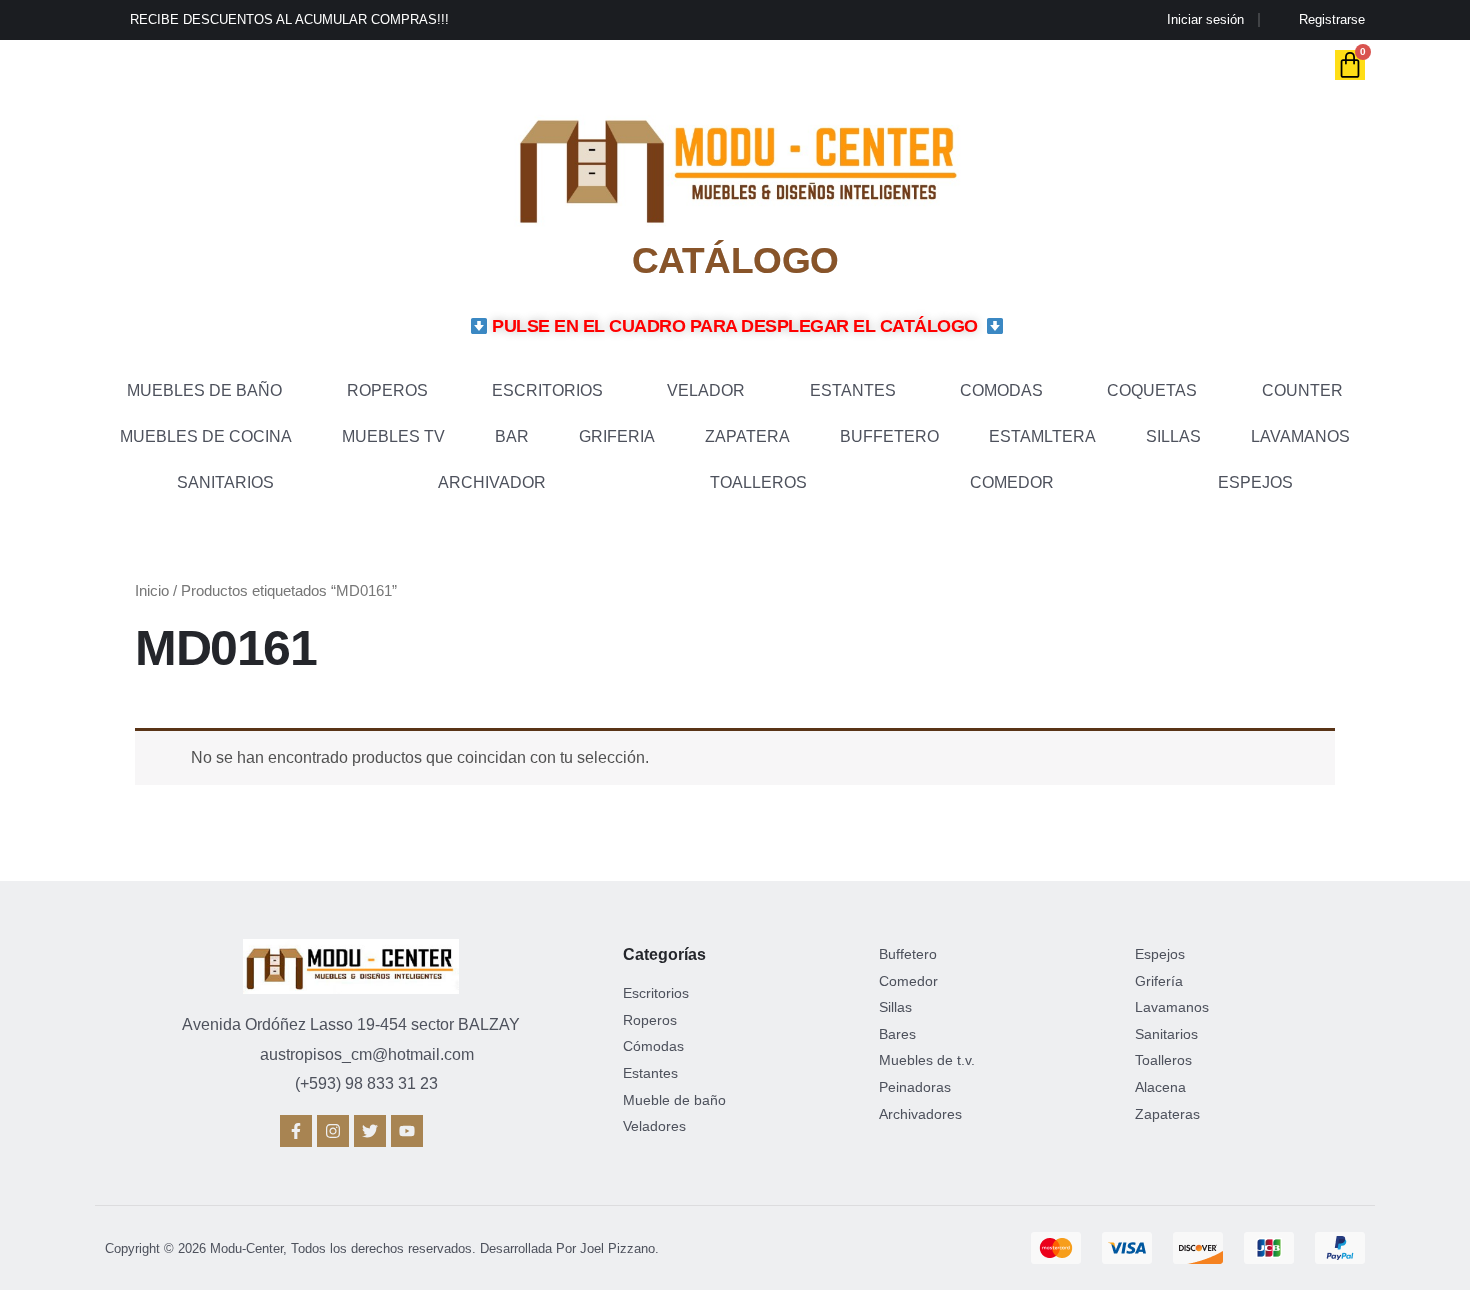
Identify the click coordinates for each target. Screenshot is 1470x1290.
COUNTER (1302, 390)
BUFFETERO (889, 436)
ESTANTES (853, 390)
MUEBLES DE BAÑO (204, 390)
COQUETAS (1152, 390)
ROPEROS (387, 390)
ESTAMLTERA (1042, 436)
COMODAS (1001, 390)
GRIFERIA (617, 436)
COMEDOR (1012, 482)
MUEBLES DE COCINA (206, 436)
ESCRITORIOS (547, 390)
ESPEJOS (1255, 482)
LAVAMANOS (1300, 436)
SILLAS (1173, 436)
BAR (512, 436)
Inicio (152, 591)
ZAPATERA (747, 436)
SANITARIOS (225, 482)
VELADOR (706, 390)
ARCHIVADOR (492, 482)
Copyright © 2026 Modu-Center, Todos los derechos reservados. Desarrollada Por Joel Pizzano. (382, 1248)
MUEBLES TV (393, 436)
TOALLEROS (758, 482)
